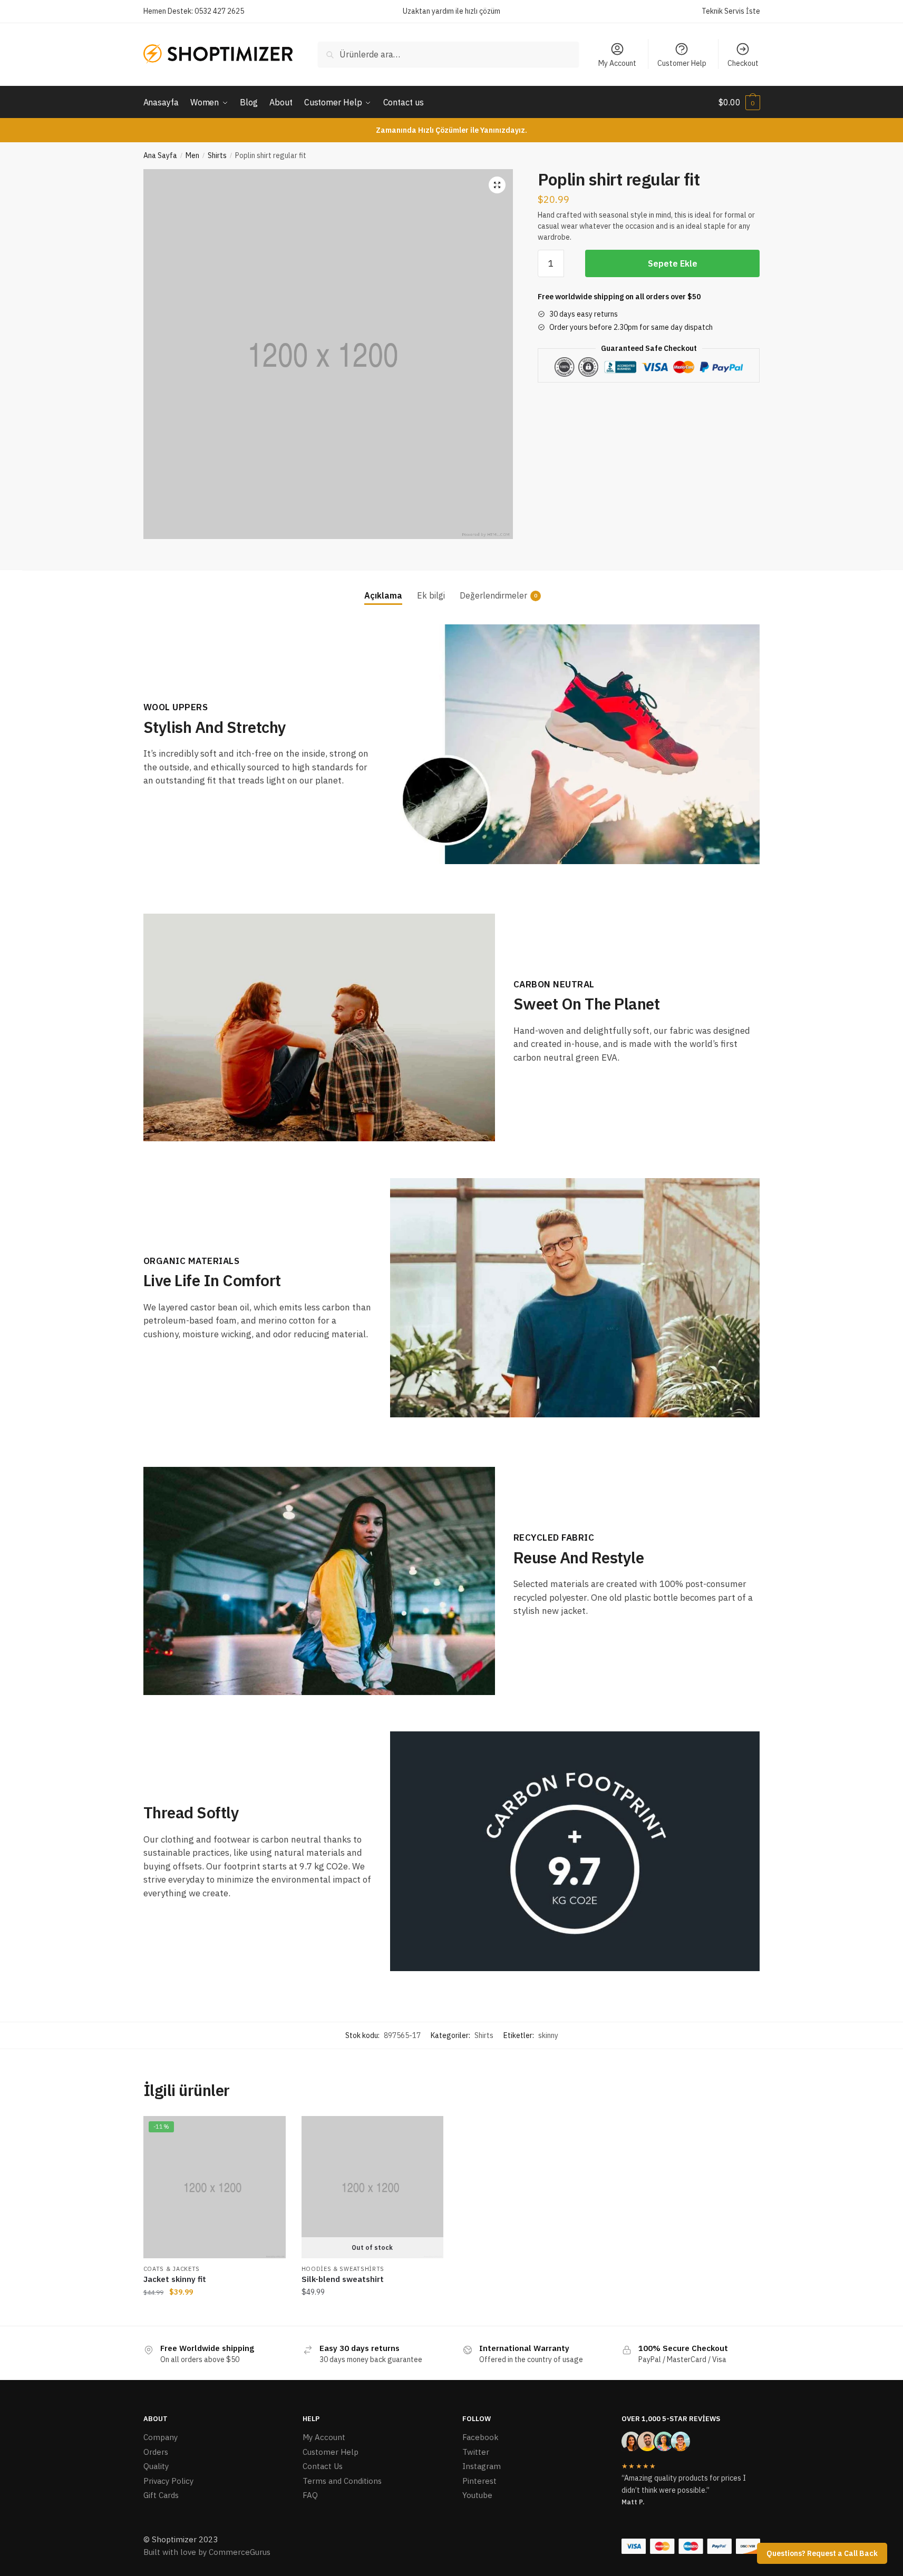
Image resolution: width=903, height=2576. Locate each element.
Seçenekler (372, 2313)
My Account (617, 63)
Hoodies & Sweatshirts (343, 2269)
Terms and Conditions (342, 2481)
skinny (548, 2035)
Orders (156, 2452)
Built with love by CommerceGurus (207, 2552)
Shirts (217, 155)
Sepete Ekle (673, 263)
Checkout (743, 63)
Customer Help (682, 63)
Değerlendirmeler (493, 595)
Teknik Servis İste (731, 11)
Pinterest (479, 2481)
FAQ (310, 2495)
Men (192, 155)
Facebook (480, 2437)
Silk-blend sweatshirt (343, 2279)
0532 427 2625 (219, 11)
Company (161, 2437)
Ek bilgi (431, 595)
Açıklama (383, 595)
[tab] (383, 587)
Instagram (482, 2466)
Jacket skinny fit (175, 2279)
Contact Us (323, 2466)
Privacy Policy (168, 2481)
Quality (156, 2466)
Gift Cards (161, 2495)
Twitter (476, 2452)
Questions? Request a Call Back (822, 2553)
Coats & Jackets (172, 2269)
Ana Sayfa (160, 155)
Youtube (477, 2495)
